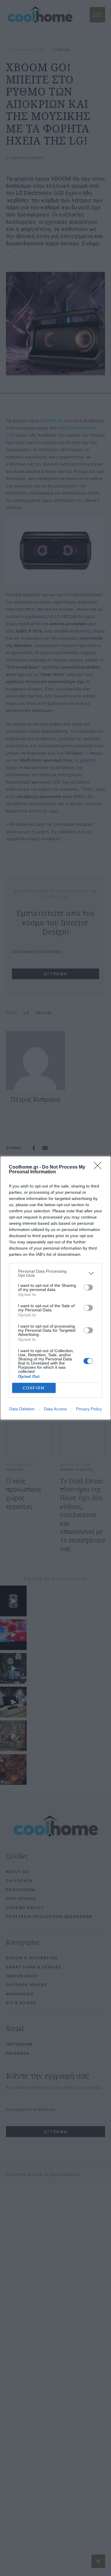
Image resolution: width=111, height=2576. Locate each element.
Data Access (55, 1409)
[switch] (88, 1287)
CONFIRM (34, 1388)
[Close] (99, 1167)
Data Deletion (22, 1409)
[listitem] (55, 1273)
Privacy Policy (89, 1409)
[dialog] (55, 1288)
